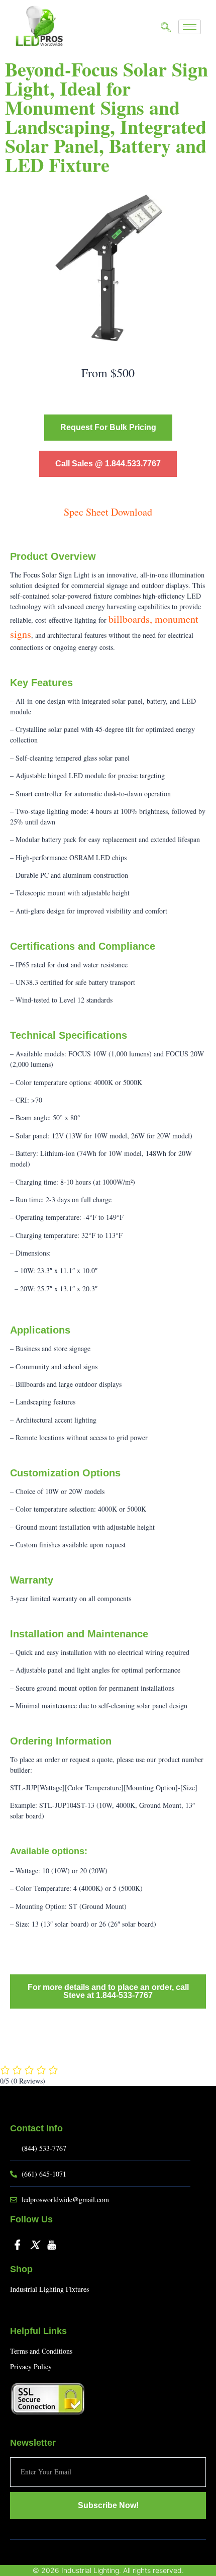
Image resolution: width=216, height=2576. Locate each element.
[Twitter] (35, 2244)
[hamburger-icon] (190, 27)
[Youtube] (52, 2244)
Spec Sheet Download (108, 512)
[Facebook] (18, 2244)
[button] (166, 28)
